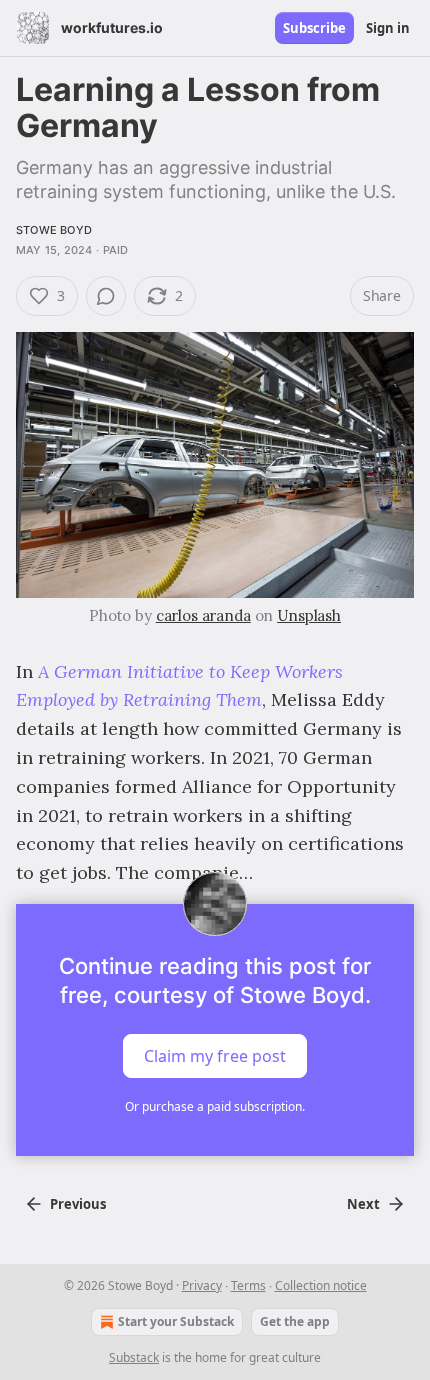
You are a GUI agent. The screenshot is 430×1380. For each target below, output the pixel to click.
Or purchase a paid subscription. (215, 1106)
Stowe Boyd (54, 230)
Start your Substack (176, 1321)
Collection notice (321, 1285)
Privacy (202, 1285)
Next (363, 1204)
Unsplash (309, 615)
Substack (134, 1357)
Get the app (295, 1321)
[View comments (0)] (106, 296)
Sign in (388, 28)
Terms (248, 1285)
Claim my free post (215, 1056)
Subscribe (314, 28)
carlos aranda (203, 615)
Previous (78, 1204)
